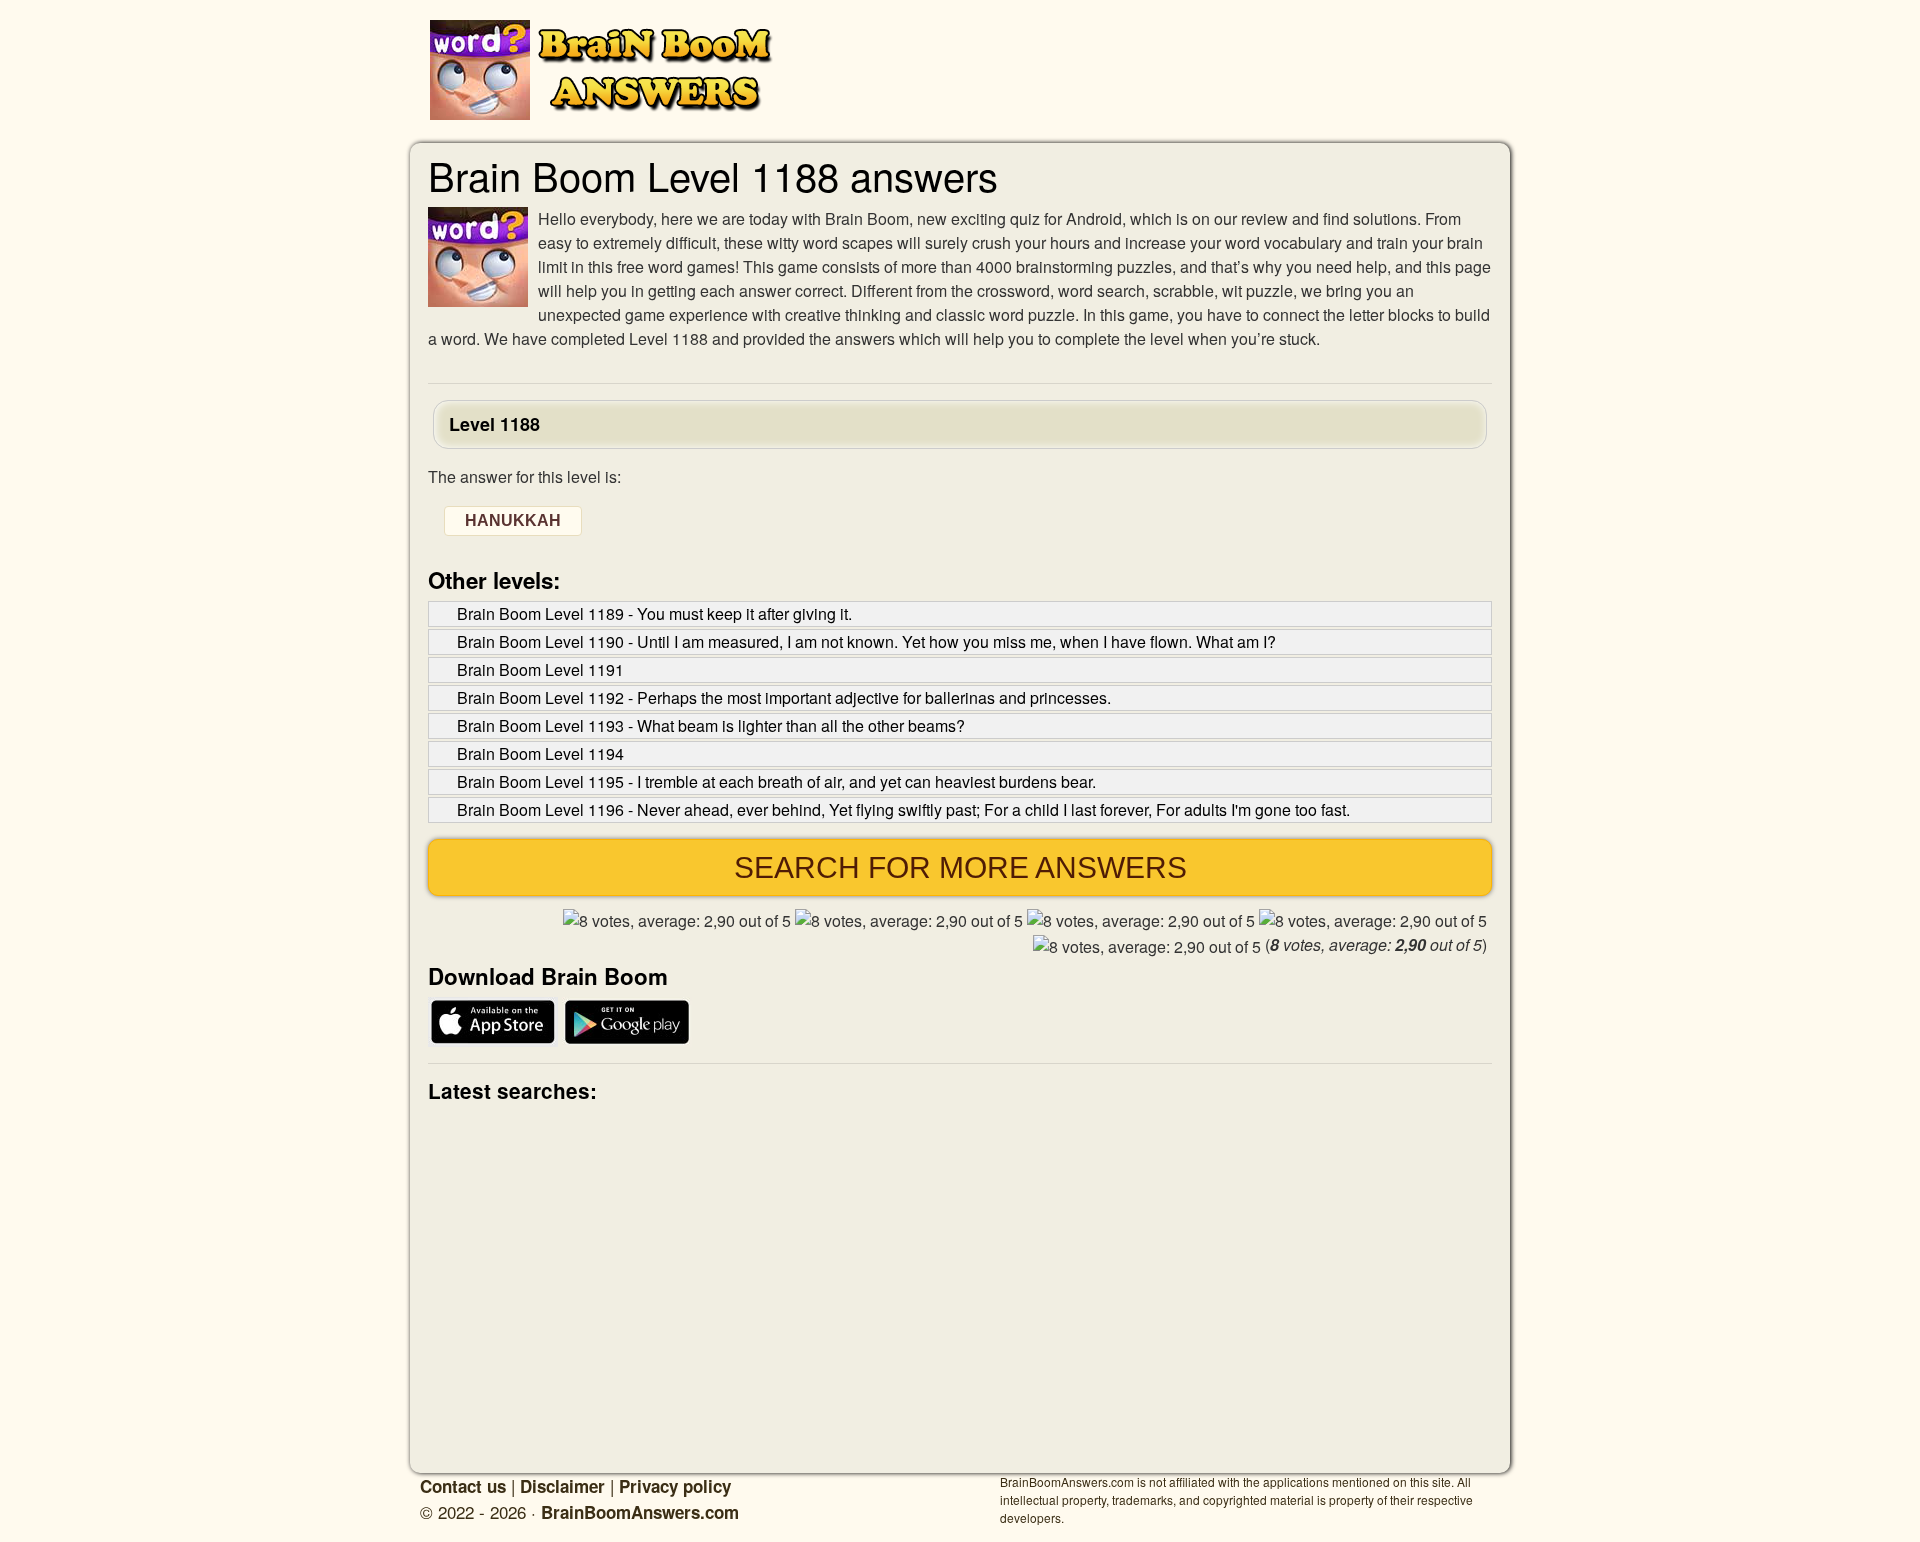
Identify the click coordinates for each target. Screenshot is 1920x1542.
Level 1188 (494, 424)
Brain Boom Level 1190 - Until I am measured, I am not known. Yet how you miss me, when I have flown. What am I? (866, 641)
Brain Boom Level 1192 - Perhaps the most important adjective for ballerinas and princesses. (784, 697)
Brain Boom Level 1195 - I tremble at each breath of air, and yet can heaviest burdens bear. (776, 781)
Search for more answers (960, 867)
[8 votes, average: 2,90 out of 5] (677, 921)
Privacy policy (675, 1486)
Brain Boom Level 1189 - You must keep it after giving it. (654, 613)
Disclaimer (562, 1486)
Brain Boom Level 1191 (540, 669)
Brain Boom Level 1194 (540, 753)
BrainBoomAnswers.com (640, 1512)
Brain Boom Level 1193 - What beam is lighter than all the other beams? (711, 725)
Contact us (463, 1486)
